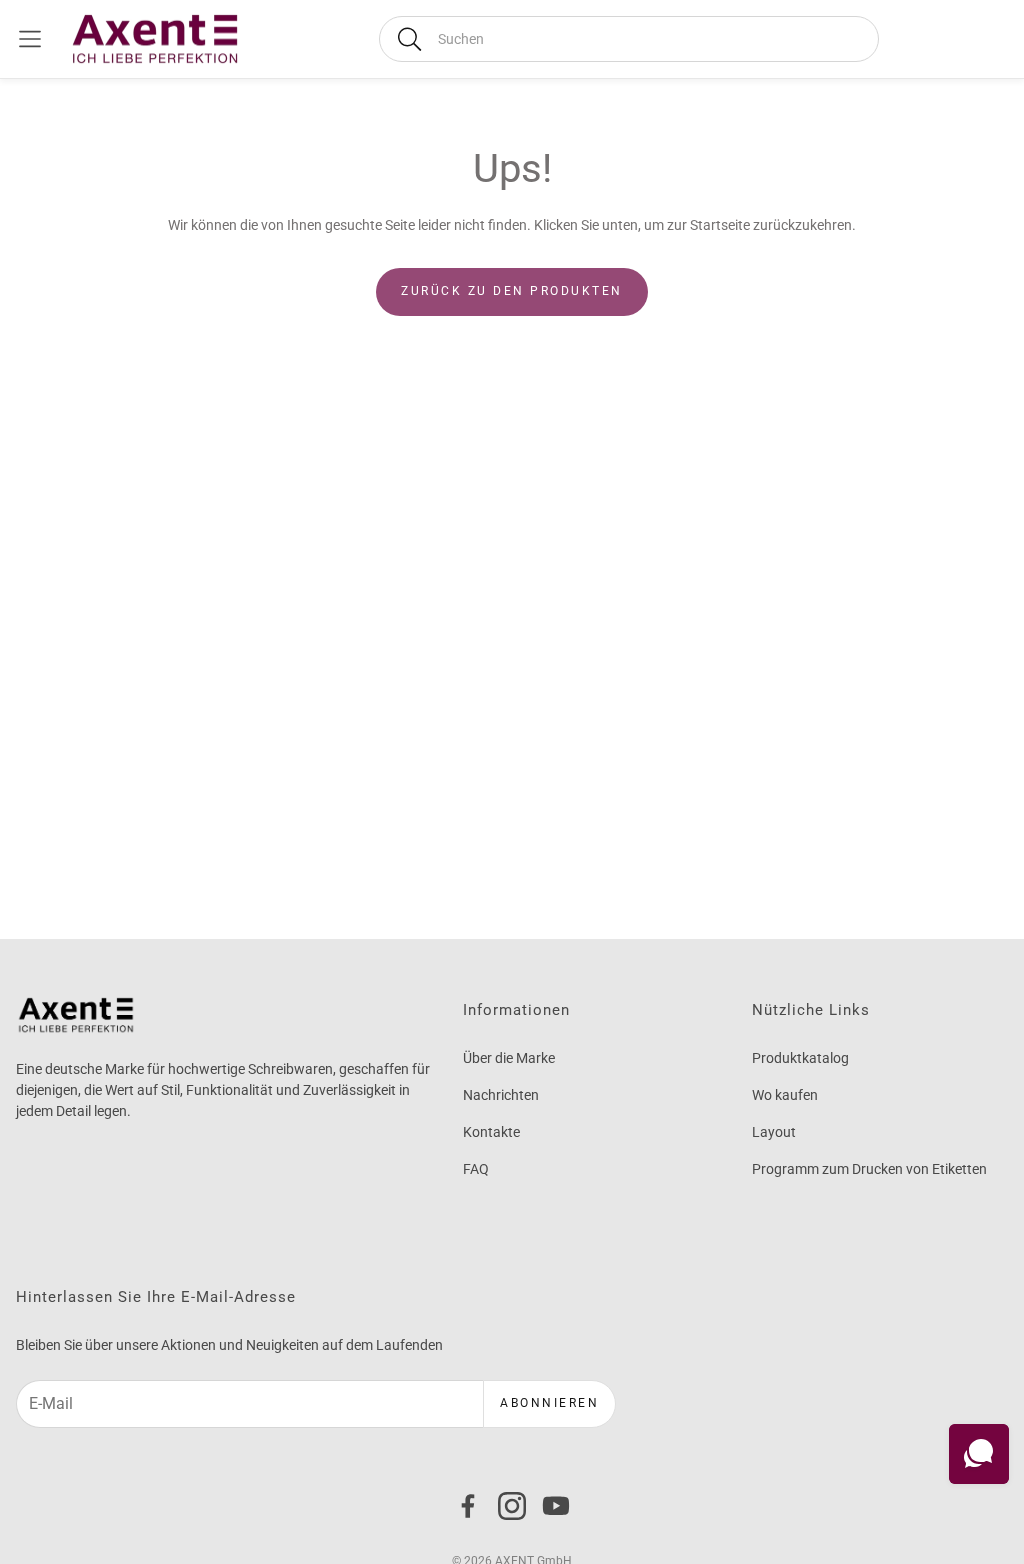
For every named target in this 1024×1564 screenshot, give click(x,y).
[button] (629, 39)
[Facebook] (468, 1506)
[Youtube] (556, 1506)
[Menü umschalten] (30, 39)
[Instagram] (512, 1506)
